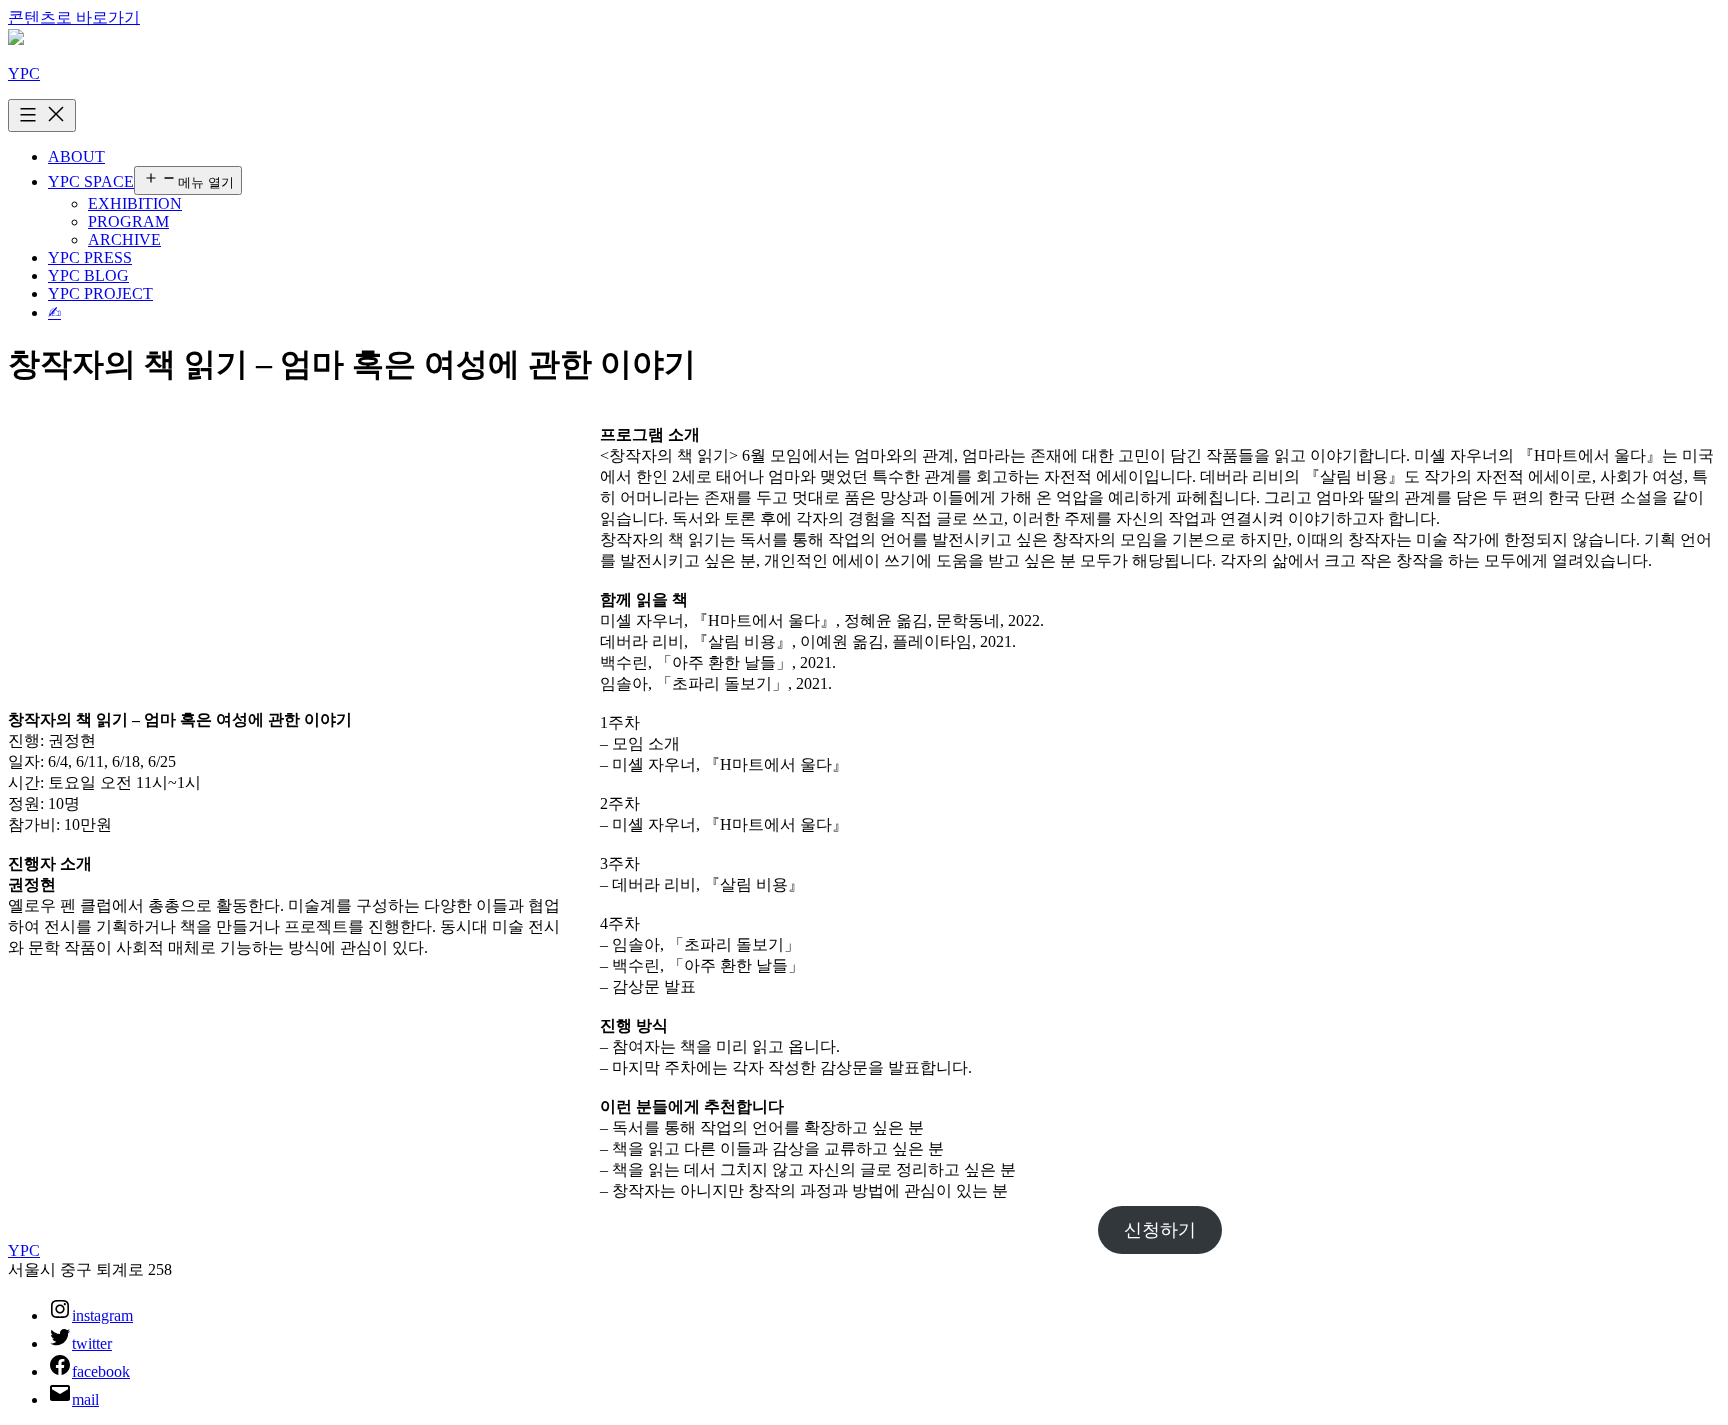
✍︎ (54, 312)
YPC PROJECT (100, 293)
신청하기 (1160, 1230)
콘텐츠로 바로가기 (74, 17)
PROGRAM (128, 221)
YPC (24, 73)
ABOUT (76, 156)
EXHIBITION (135, 203)
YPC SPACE (91, 181)
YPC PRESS (90, 257)
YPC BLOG (88, 275)
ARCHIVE (124, 239)
